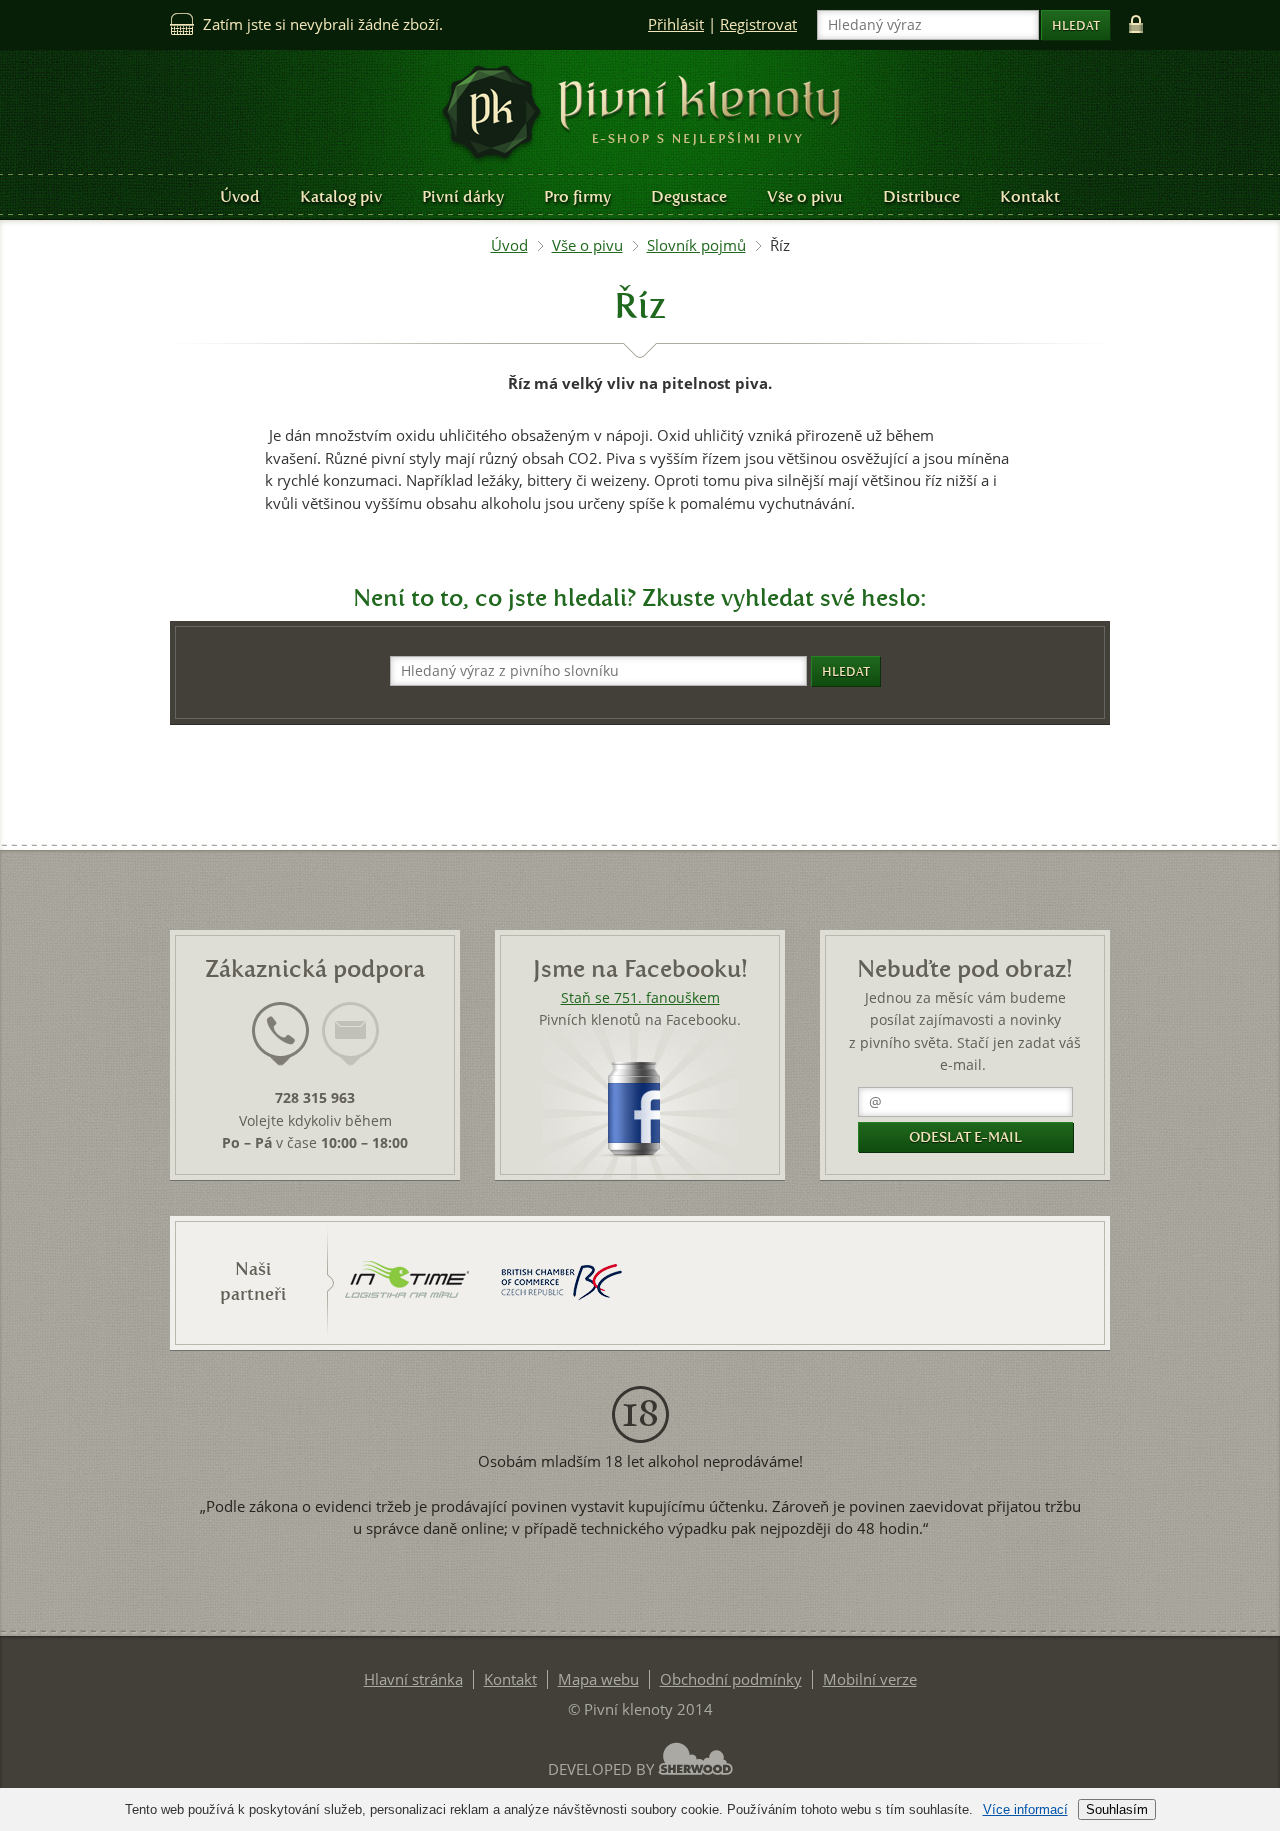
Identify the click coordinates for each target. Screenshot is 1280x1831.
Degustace (689, 196)
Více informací (1025, 1809)
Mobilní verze (870, 1679)
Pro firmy (577, 196)
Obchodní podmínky (731, 1679)
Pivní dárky (463, 196)
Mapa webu (598, 1679)
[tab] (280, 1046)
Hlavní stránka (413, 1679)
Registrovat (758, 24)
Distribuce (921, 196)
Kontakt (1030, 196)
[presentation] (280, 1034)
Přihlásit (676, 24)
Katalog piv (341, 196)
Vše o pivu (805, 196)
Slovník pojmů (696, 245)
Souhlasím (1117, 1809)
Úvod (240, 196)
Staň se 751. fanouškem (640, 998)
